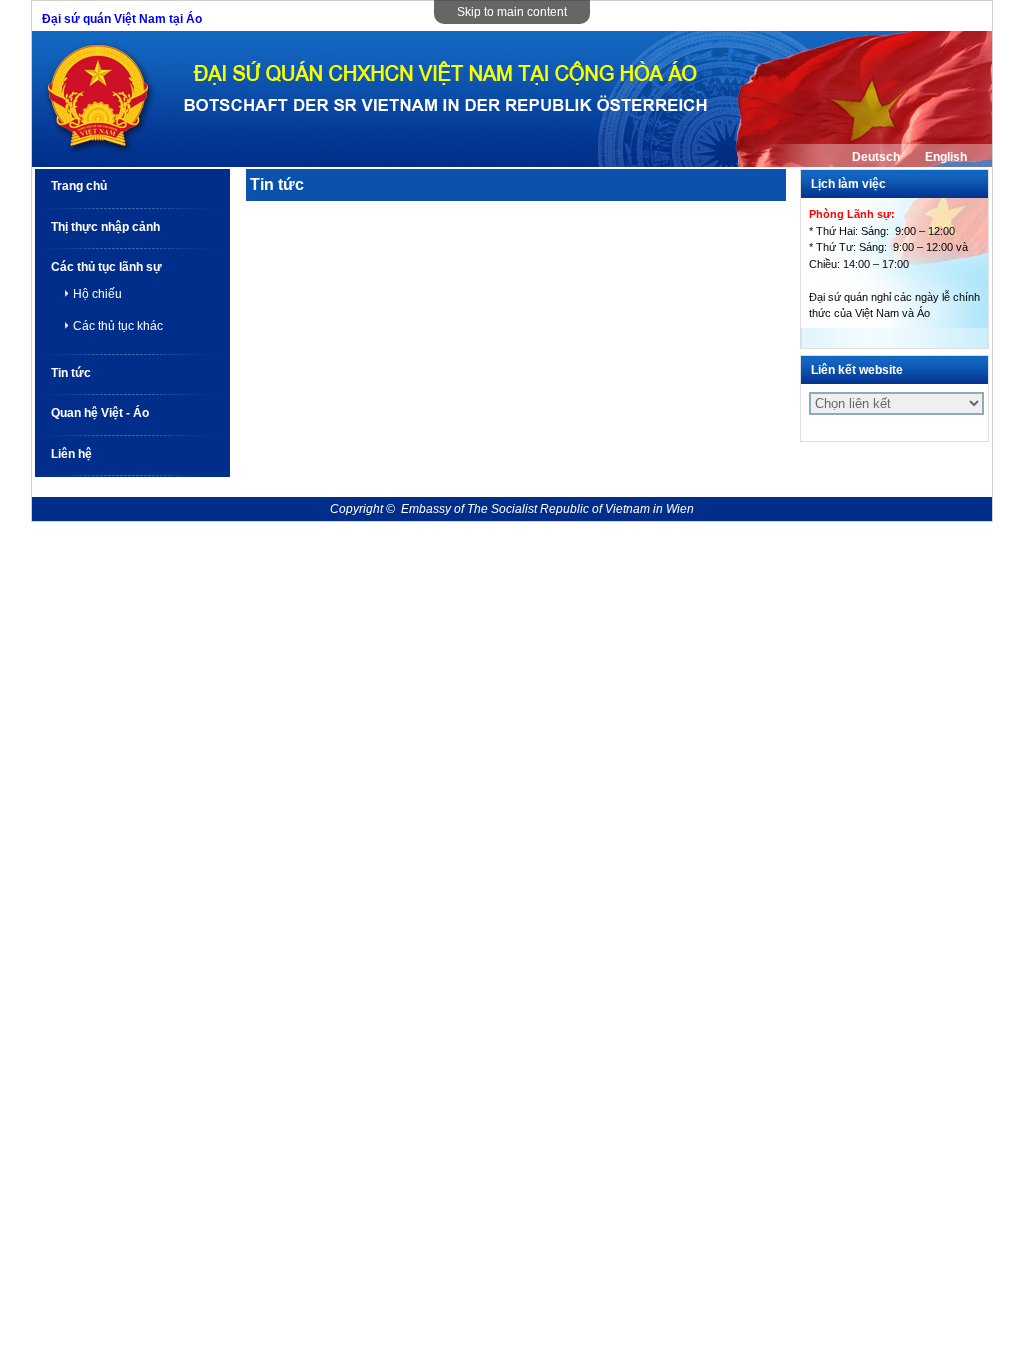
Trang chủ (79, 186)
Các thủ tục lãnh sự (106, 267)
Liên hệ (71, 454)
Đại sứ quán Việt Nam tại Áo (122, 19)
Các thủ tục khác (118, 326)
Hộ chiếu (97, 294)
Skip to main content (512, 12)
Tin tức (71, 373)
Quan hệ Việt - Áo (100, 413)
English (946, 157)
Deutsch (876, 157)
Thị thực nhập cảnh (105, 227)
